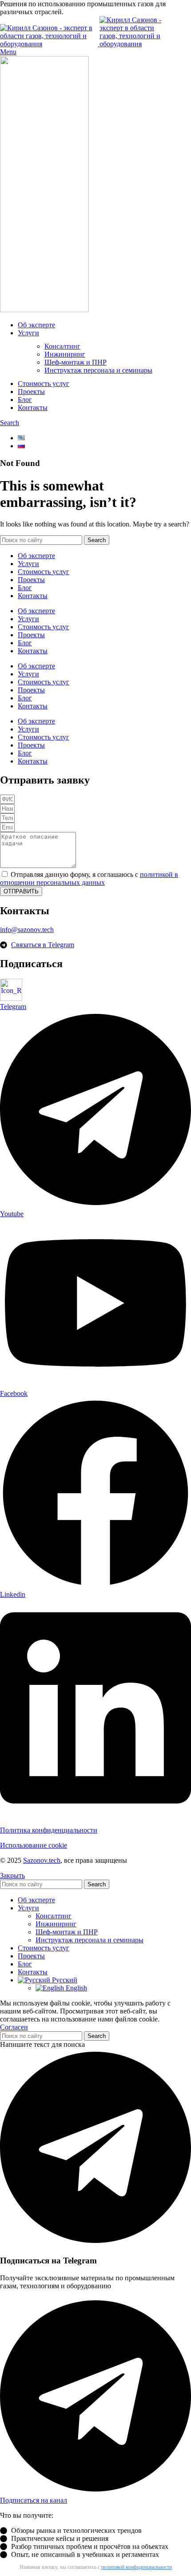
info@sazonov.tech (27, 930)
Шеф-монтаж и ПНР (76, 362)
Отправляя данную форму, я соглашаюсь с (89, 878)
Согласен (14, 2027)
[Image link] (11, 999)
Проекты (31, 580)
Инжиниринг (65, 354)
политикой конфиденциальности (137, 2567)
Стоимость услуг (44, 572)
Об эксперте (36, 556)
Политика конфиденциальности (49, 1830)
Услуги (28, 564)
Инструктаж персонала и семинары (98, 370)
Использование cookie (34, 1845)
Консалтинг (62, 346)
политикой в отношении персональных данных (89, 878)
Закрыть (12, 1875)
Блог (25, 588)
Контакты (33, 596)
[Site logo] (50, 44)
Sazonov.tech (42, 1860)
